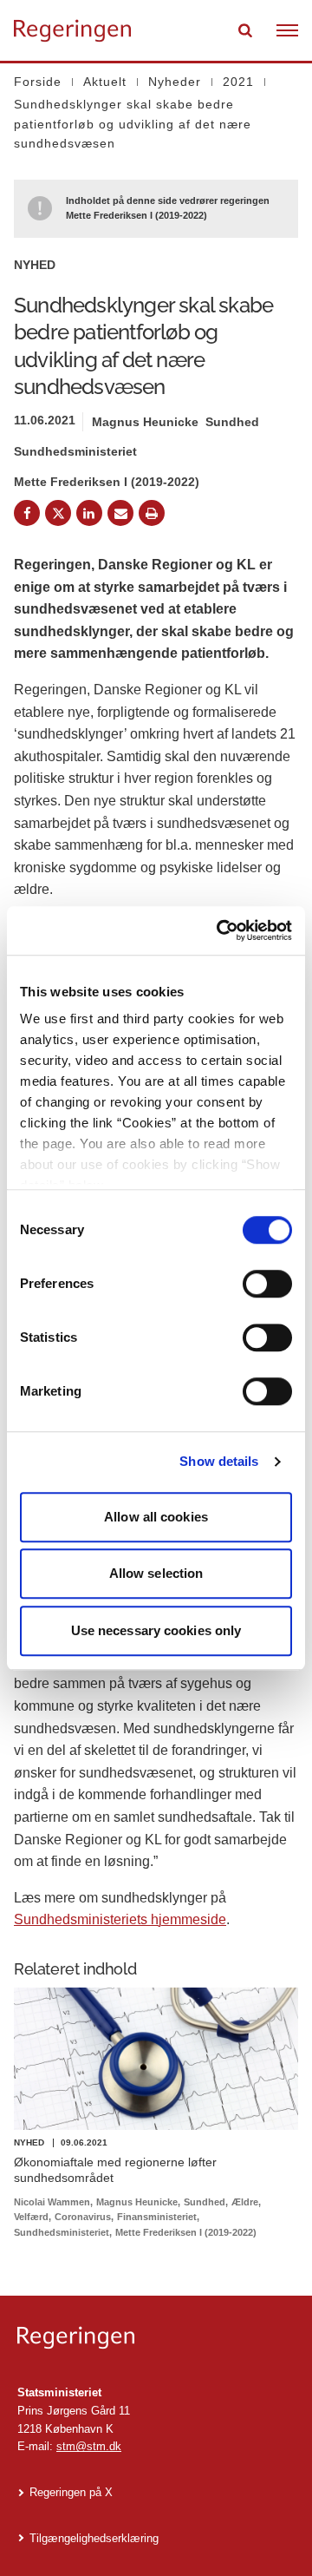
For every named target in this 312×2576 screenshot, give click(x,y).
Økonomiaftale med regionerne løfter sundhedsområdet (115, 2170)
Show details (219, 1461)
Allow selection (156, 1573)
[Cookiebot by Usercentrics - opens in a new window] (220, 930)
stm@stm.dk (89, 2446)
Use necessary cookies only (156, 1630)
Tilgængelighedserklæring (94, 2538)
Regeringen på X (71, 2492)
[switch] (267, 1284)
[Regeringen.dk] (156, 2338)
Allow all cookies (156, 1517)
